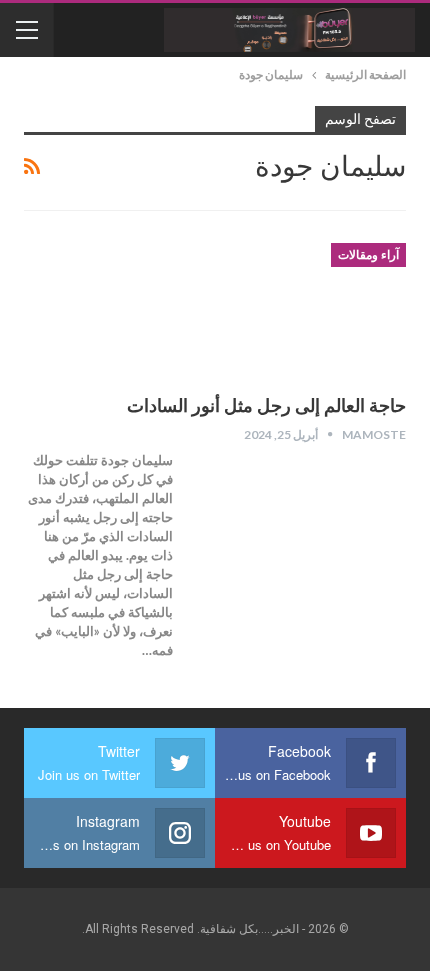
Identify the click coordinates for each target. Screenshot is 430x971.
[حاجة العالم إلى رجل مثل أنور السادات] (301, 310)
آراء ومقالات (368, 255)
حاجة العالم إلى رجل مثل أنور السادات (266, 405)
